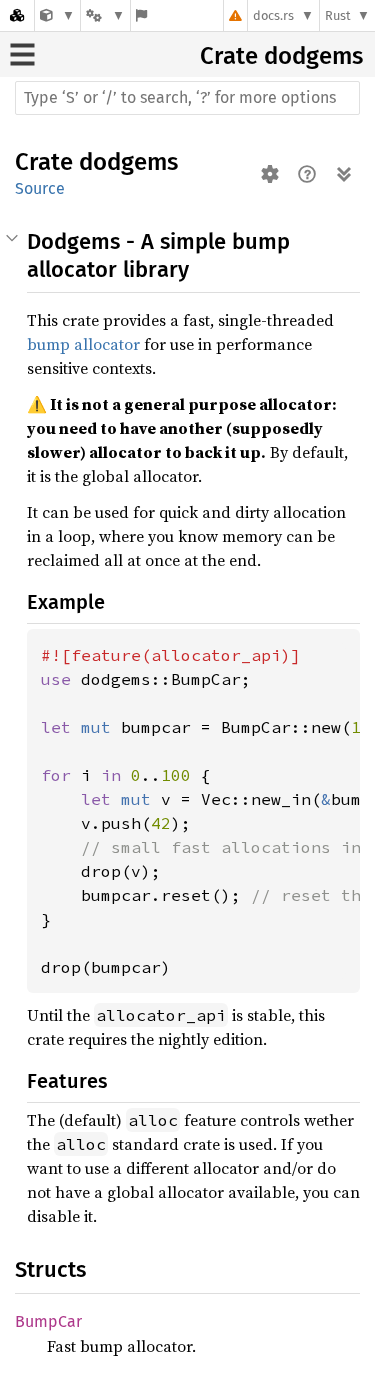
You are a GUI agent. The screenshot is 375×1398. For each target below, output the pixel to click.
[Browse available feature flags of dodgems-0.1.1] (141, 15)
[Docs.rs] (17, 15)
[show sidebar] (22, 54)
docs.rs (273, 15)
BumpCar (48, 1321)
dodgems (313, 56)
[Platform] (105, 15)
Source (40, 188)
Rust (338, 15)
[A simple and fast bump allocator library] (57, 15)
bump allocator (83, 344)
